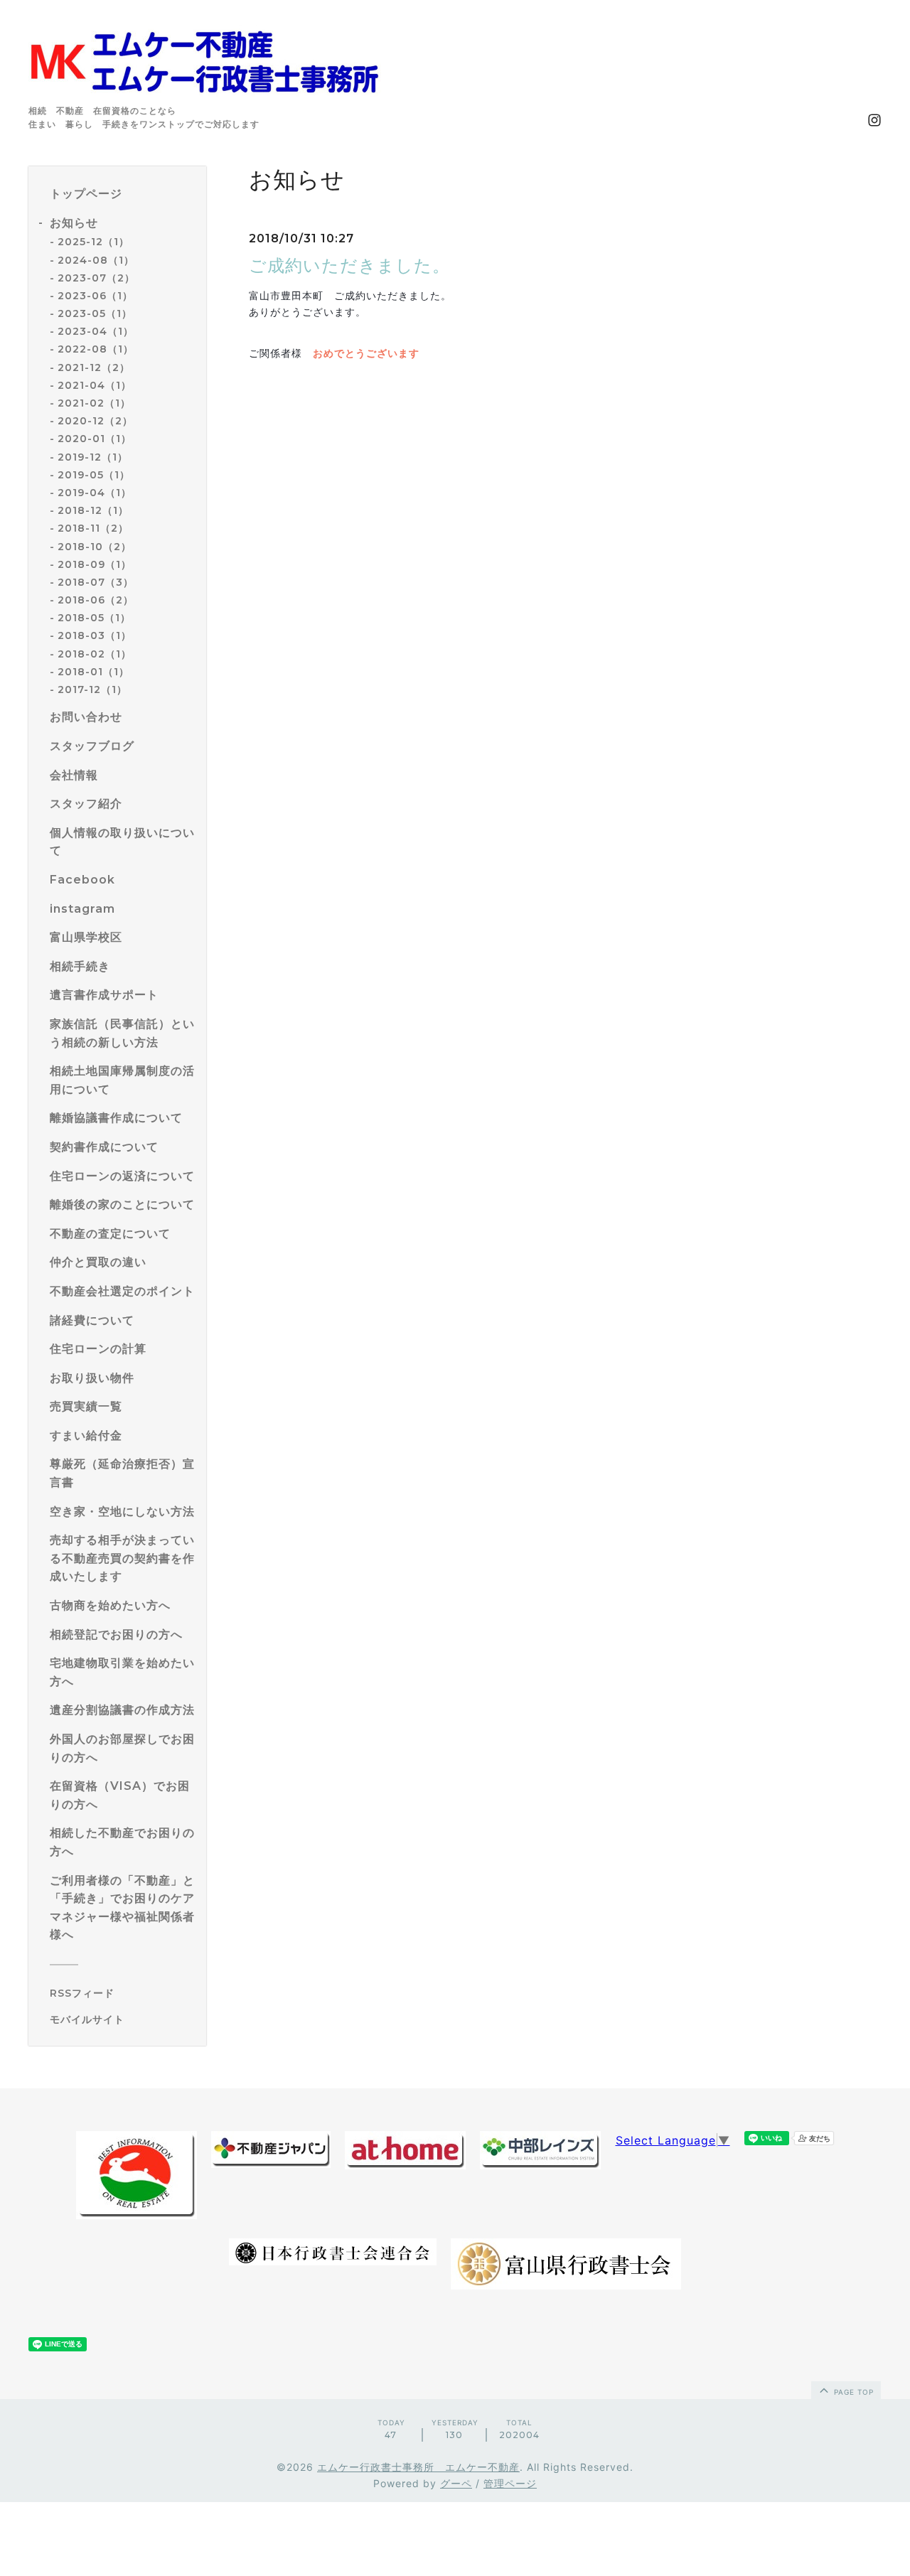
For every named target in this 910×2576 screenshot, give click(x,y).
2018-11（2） (93, 528)
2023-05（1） (95, 313)
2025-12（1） (93, 242)
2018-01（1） (93, 672)
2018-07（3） (96, 582)
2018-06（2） (96, 600)
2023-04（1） (96, 331)
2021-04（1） (95, 385)
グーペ (456, 2483)
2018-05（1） (94, 618)
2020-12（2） (95, 421)
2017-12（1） (92, 689)
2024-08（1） (96, 260)
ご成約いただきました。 (349, 265)
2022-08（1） (96, 349)
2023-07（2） (96, 278)
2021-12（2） (94, 367)
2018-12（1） (93, 510)
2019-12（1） (93, 457)
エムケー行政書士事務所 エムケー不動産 (418, 2467)
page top (852, 2392)
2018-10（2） (95, 547)
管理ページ (510, 2483)
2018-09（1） (95, 564)
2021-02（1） (94, 403)
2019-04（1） (95, 493)
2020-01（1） (95, 439)
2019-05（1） (94, 475)
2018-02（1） (95, 654)
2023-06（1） (95, 296)
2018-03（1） (95, 635)
